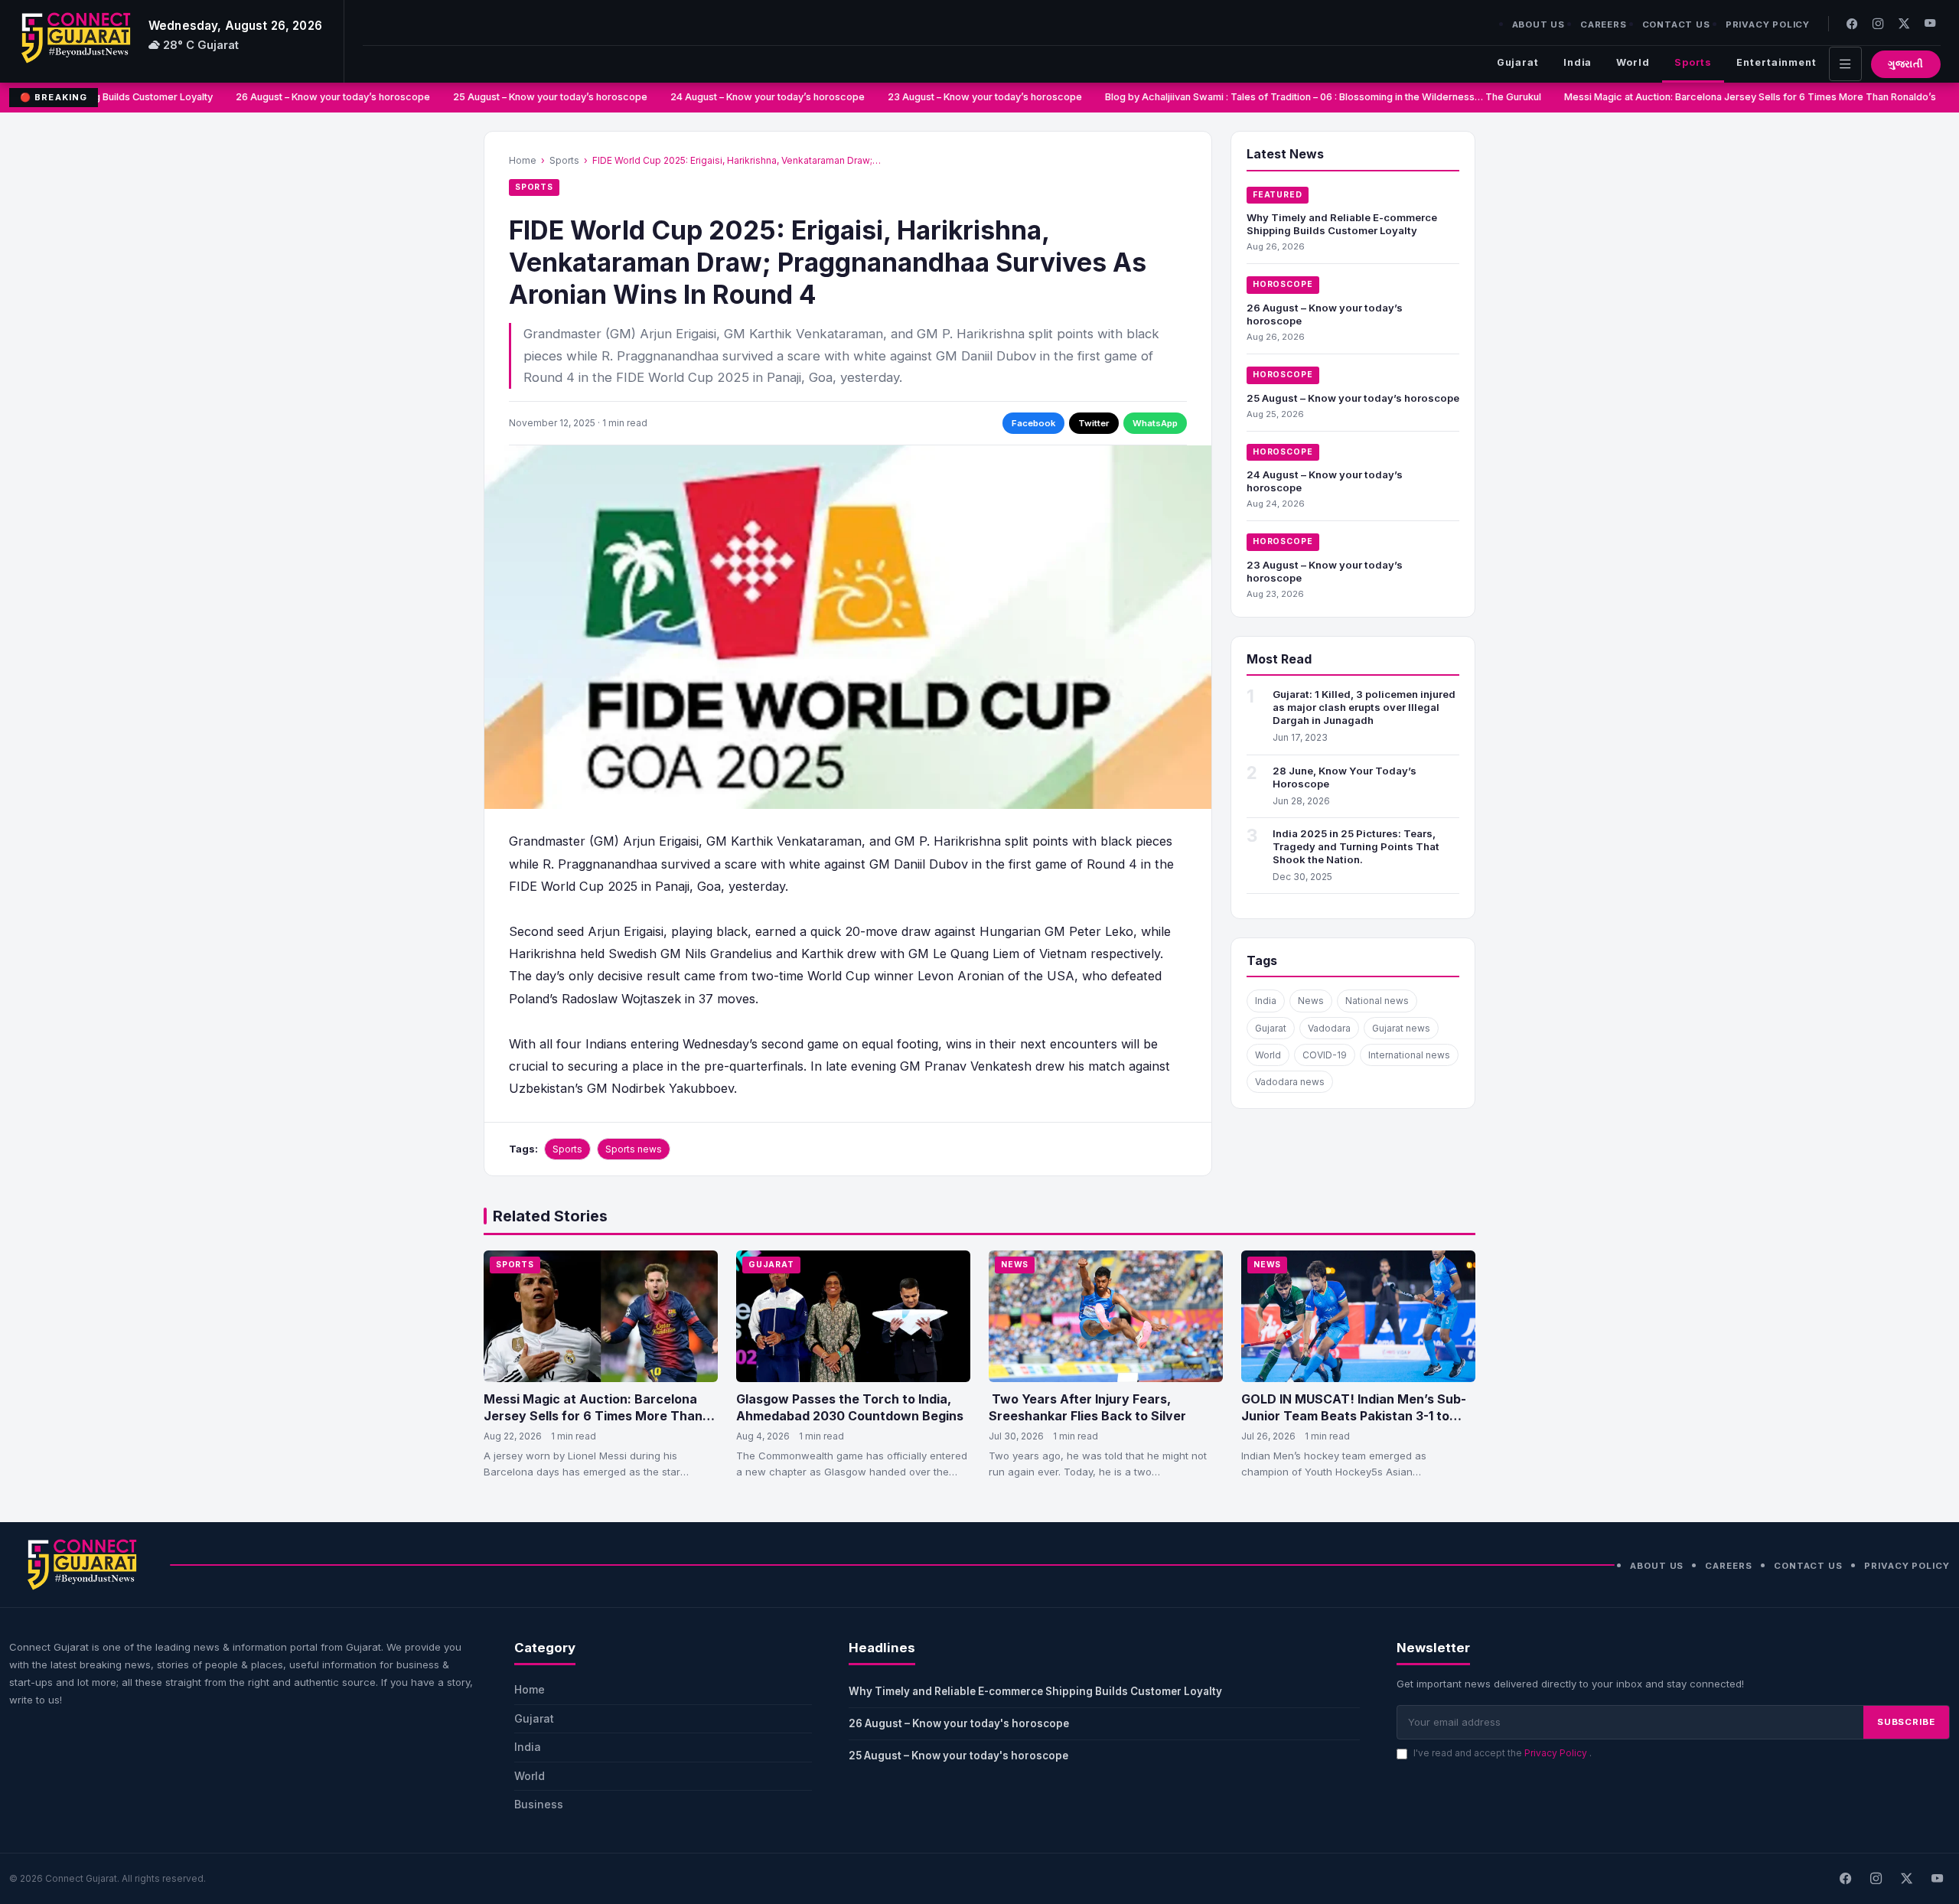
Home (523, 160)
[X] (1906, 1879)
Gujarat (1518, 62)
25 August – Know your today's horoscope (958, 1756)
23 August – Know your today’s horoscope (960, 97)
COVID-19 (1325, 1055)
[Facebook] (1852, 23)
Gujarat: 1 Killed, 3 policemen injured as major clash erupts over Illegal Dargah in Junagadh (1364, 707)
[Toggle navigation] (1845, 64)
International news (1409, 1055)
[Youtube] (1930, 23)
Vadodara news (1290, 1082)
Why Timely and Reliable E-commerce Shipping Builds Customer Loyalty (1342, 224)
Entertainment (1776, 62)
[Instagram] (1878, 23)
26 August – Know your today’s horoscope (308, 97)
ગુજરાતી (1906, 64)
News (1311, 1001)
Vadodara (1329, 1028)
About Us (1539, 24)
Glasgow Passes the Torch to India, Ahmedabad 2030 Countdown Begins (850, 1407)
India (1578, 62)
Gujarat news (1401, 1028)
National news (1377, 1001)
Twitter (1094, 423)
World (1633, 62)
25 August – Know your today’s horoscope (525, 97)
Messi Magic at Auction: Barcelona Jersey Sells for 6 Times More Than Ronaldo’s (1727, 97)
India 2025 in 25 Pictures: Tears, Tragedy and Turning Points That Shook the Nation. (1356, 846)
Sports (1693, 62)
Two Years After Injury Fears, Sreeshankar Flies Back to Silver (1087, 1407)
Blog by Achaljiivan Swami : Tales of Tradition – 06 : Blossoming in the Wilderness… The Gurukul (1298, 97)
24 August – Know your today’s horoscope (742, 97)
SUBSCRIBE (1906, 1722)
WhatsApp (1155, 423)
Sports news (634, 1149)
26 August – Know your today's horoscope (959, 1723)
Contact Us (1676, 24)
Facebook (1033, 423)
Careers (1604, 24)
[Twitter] (1904, 23)
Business (539, 1804)
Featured (1278, 195)
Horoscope (1283, 284)
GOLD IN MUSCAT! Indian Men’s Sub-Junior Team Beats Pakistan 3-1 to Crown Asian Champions (1354, 1415)
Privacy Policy (1768, 24)
